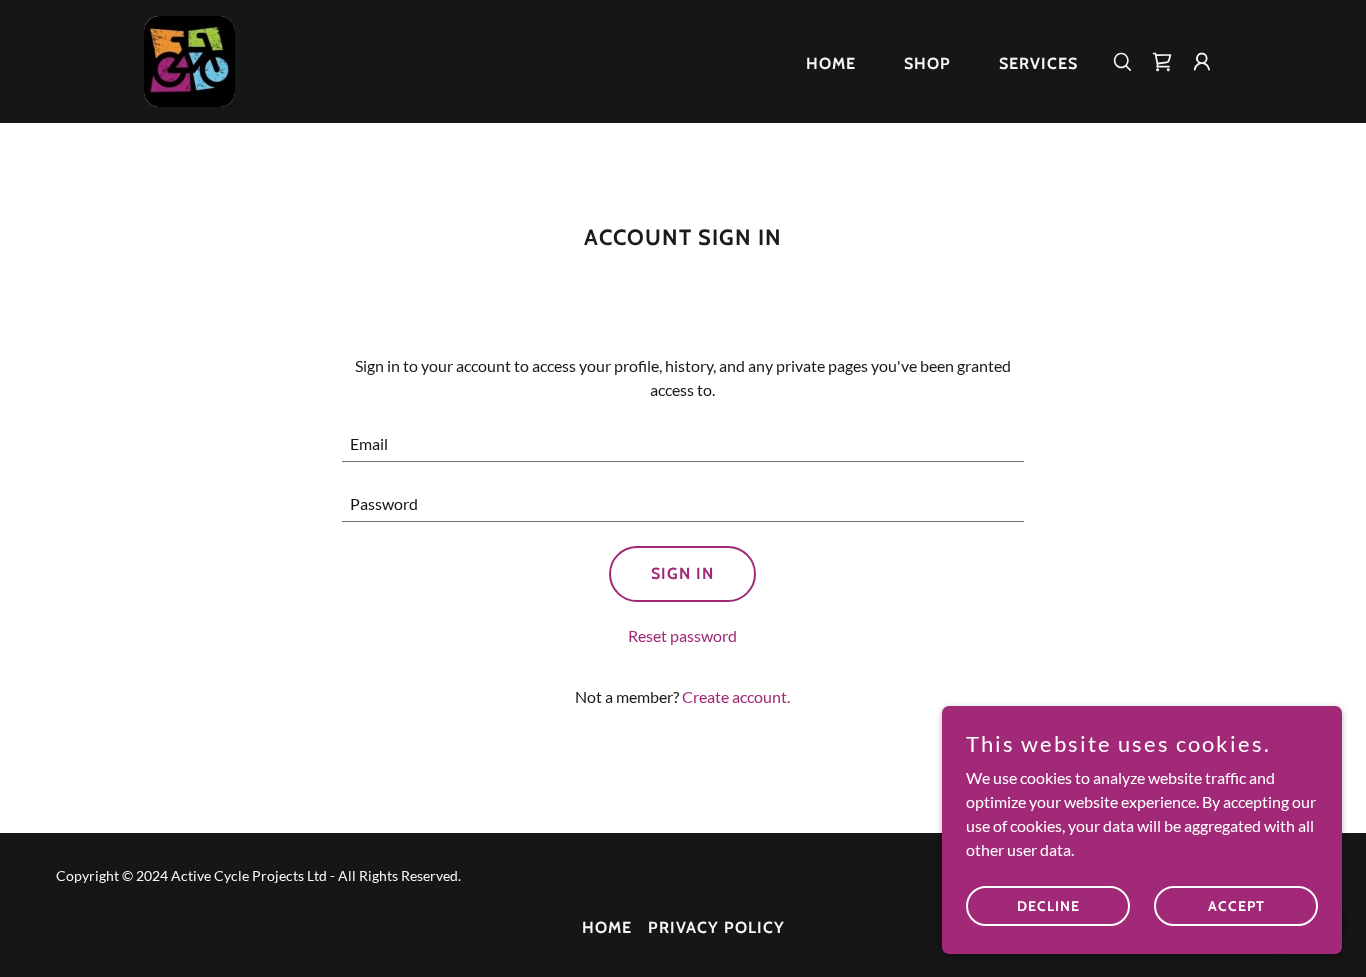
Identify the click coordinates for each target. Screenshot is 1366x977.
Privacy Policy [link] (716, 927)
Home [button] (607, 927)
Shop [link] (927, 63)
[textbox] (683, 444)
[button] (1202, 62)
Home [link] (831, 63)
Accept (1236, 905)
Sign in (682, 573)
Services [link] (1038, 63)
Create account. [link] (736, 696)
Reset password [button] (682, 635)
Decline (1048, 905)
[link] (189, 59)
